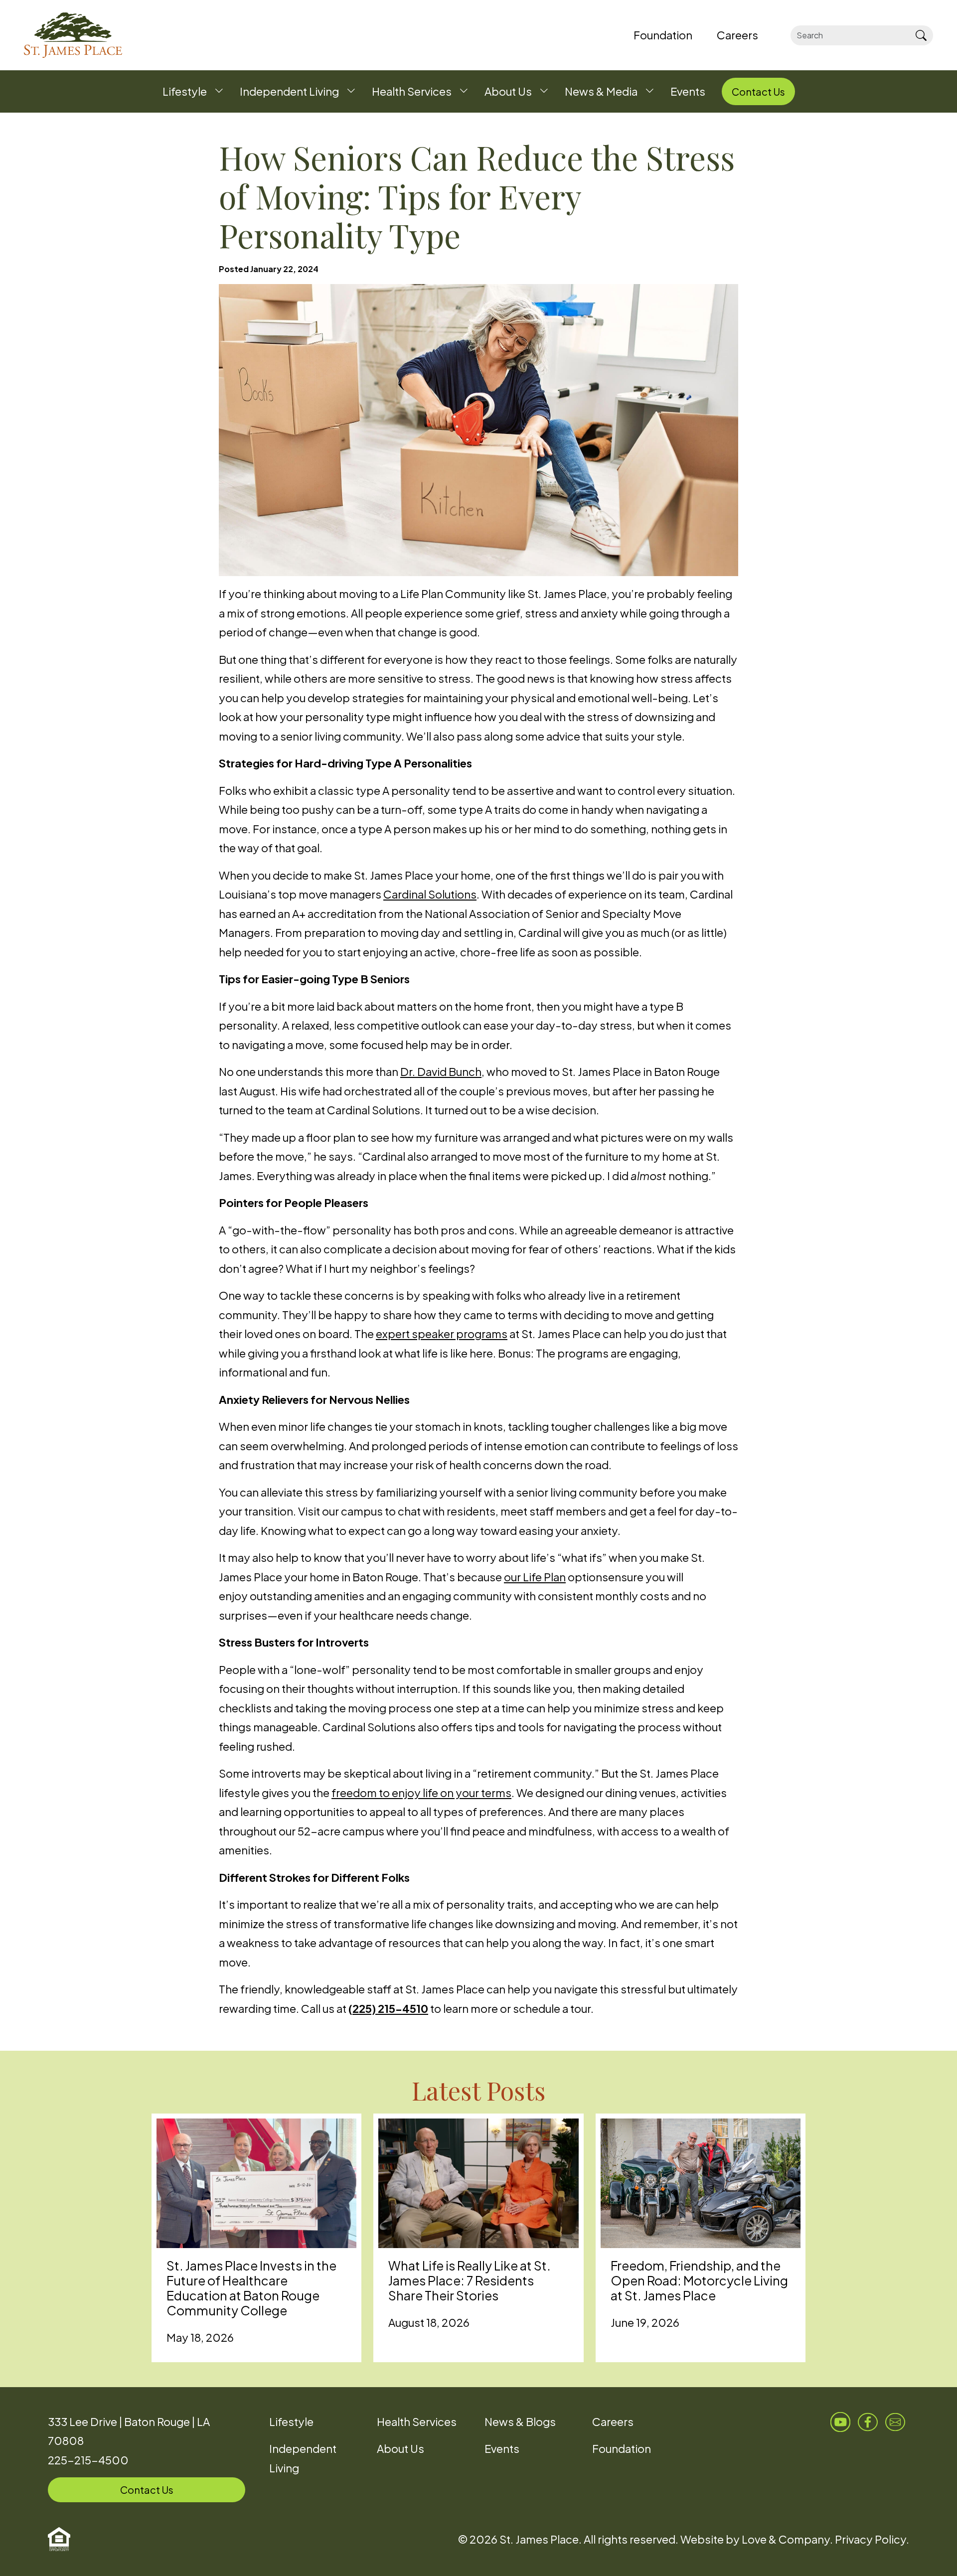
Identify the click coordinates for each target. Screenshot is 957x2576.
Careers (613, 2422)
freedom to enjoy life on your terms (421, 1793)
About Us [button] (508, 91)
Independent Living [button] (289, 91)
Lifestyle (291, 2422)
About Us (400, 2448)
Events (502, 2448)
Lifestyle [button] (185, 91)
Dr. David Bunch (441, 1071)
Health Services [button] (412, 91)
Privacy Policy (871, 2539)
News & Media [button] (601, 91)
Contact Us (147, 2490)
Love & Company (786, 2539)
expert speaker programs (442, 1334)
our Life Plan (535, 1577)
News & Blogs (520, 2422)
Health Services (417, 2422)
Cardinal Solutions (430, 894)
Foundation (622, 2448)
